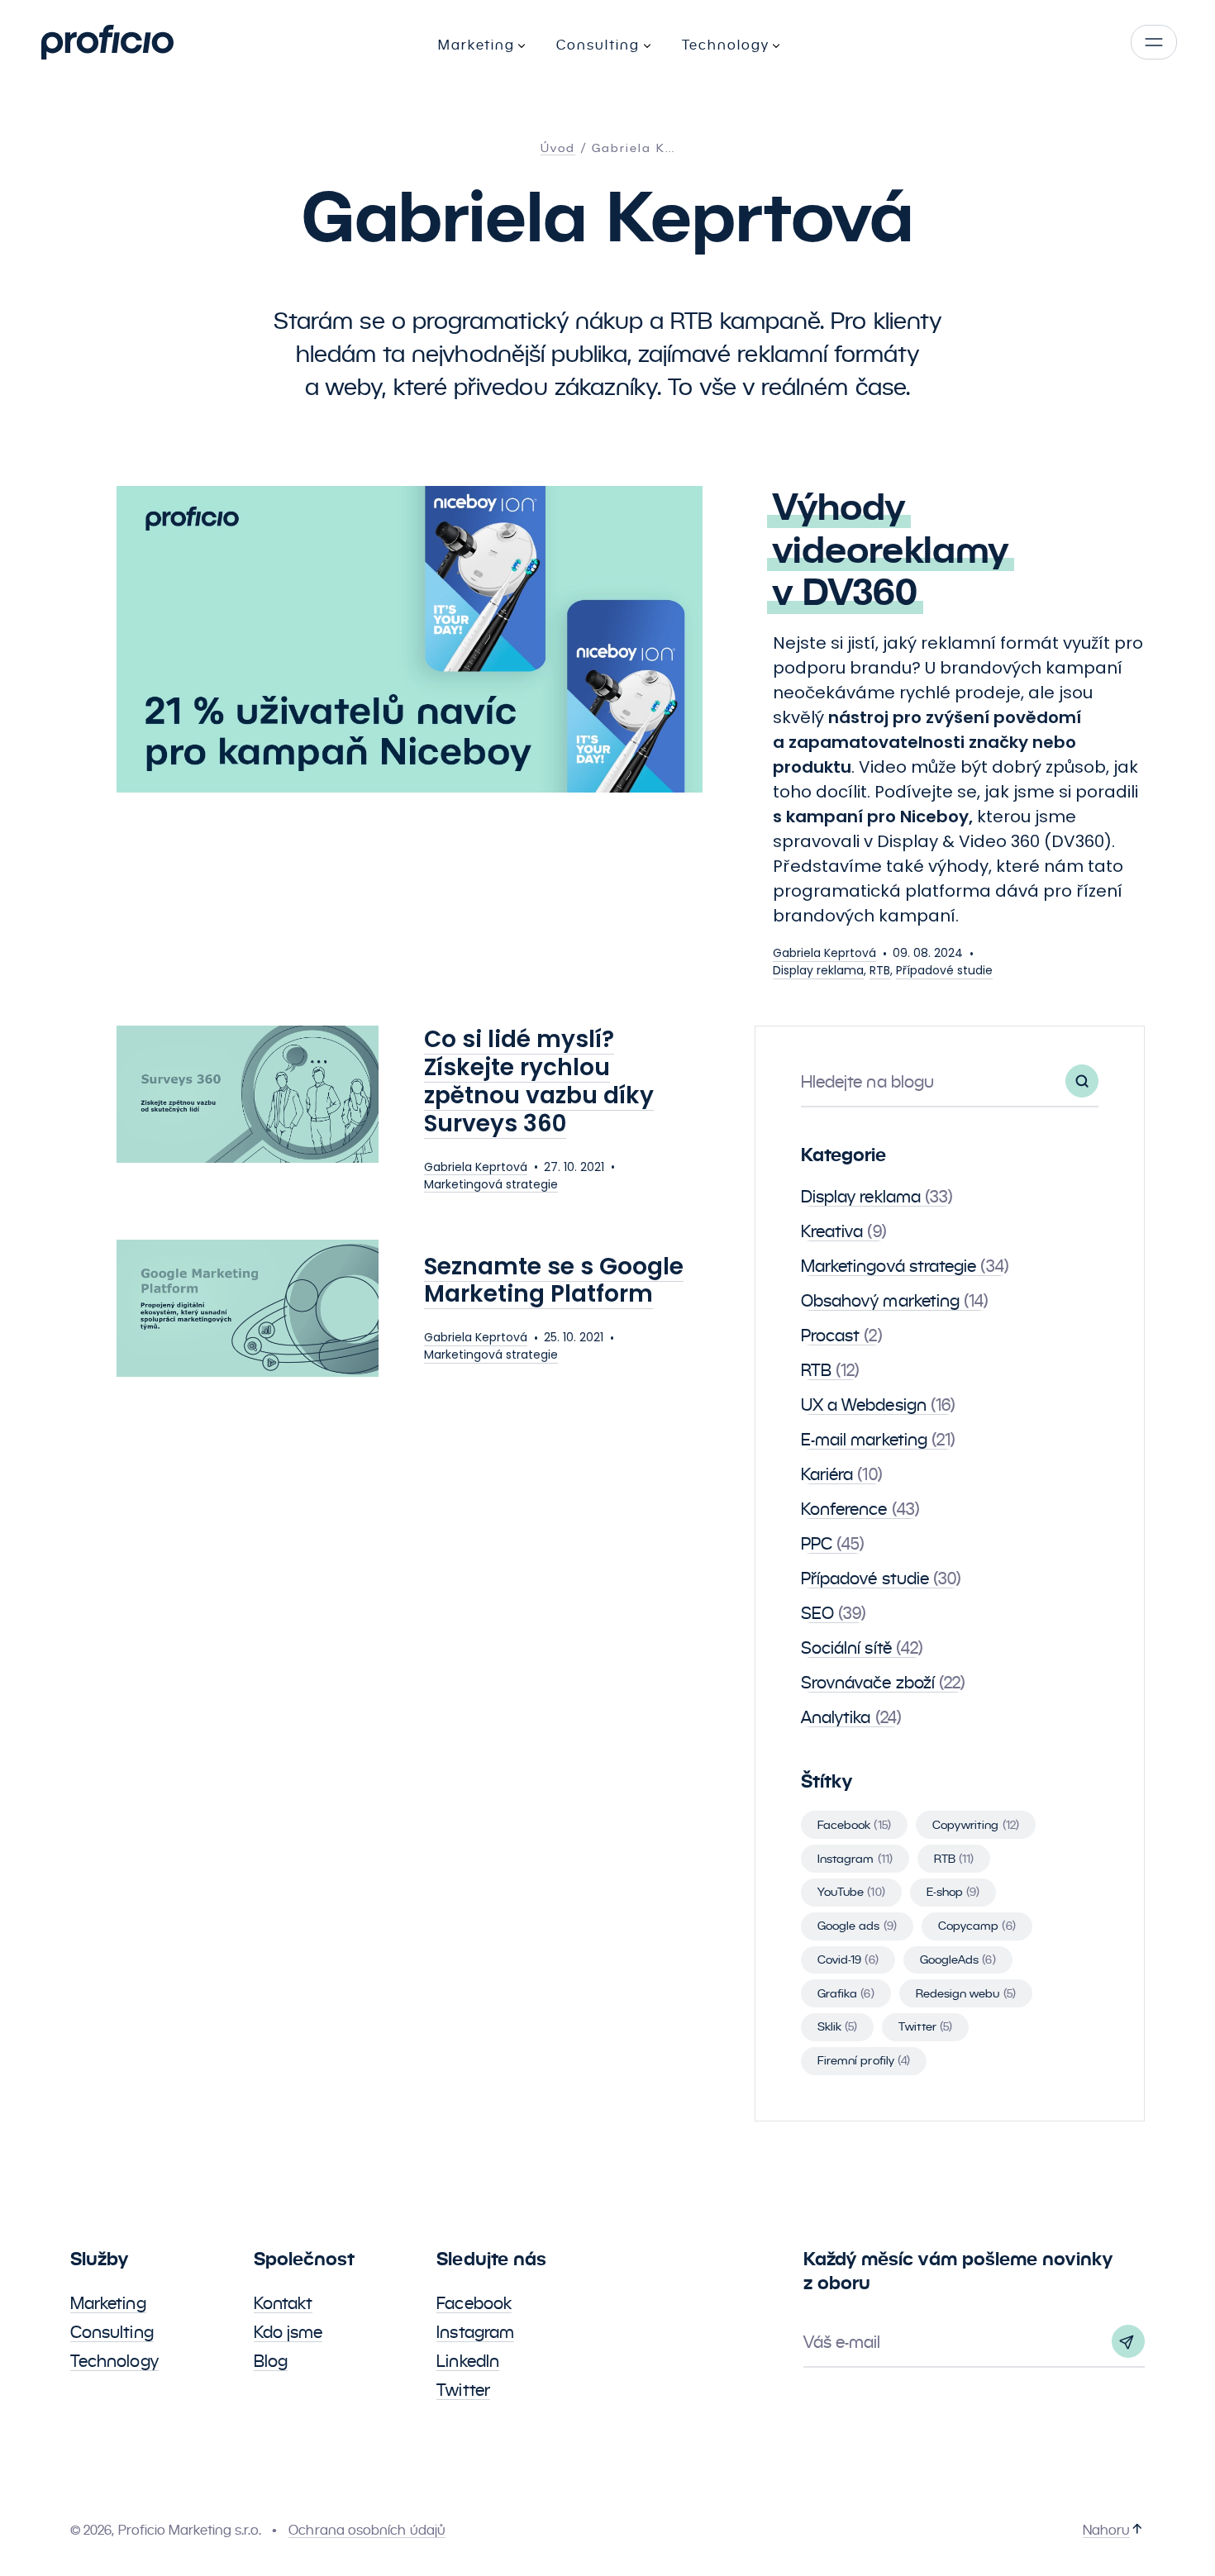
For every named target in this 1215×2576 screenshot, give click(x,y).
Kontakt (283, 2303)
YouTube (851, 1892)
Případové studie (944, 970)
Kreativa (844, 1231)
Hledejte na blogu (867, 1082)
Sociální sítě (862, 1648)
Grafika (846, 1993)
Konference (860, 1509)
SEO (834, 1613)
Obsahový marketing (895, 1301)
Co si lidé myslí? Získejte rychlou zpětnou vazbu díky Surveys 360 (539, 1081)
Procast (842, 1336)
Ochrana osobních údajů (367, 2530)
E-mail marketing (878, 1440)
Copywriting (976, 1825)
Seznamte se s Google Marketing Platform (554, 1281)
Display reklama (818, 970)
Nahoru (1106, 2530)
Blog (271, 2361)
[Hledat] (1082, 1081)
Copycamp (977, 1926)
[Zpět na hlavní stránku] (107, 42)
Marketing (108, 2303)
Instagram (855, 1859)
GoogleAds (958, 1959)
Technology (114, 2361)
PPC (833, 1544)
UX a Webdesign (878, 1405)
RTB (880, 970)
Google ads (857, 1926)
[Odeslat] (1128, 2341)
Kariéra (842, 1474)
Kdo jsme (288, 2332)
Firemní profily (864, 2060)
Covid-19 (848, 1959)
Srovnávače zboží (883, 1683)
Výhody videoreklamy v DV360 (891, 550)
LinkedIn (468, 2361)
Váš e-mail (842, 2342)
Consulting (112, 2332)
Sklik (838, 2026)
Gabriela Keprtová (824, 953)
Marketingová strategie (491, 1184)
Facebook (854, 1825)
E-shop (953, 1892)
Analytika (851, 1717)
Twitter (925, 2026)
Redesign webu (966, 1993)
